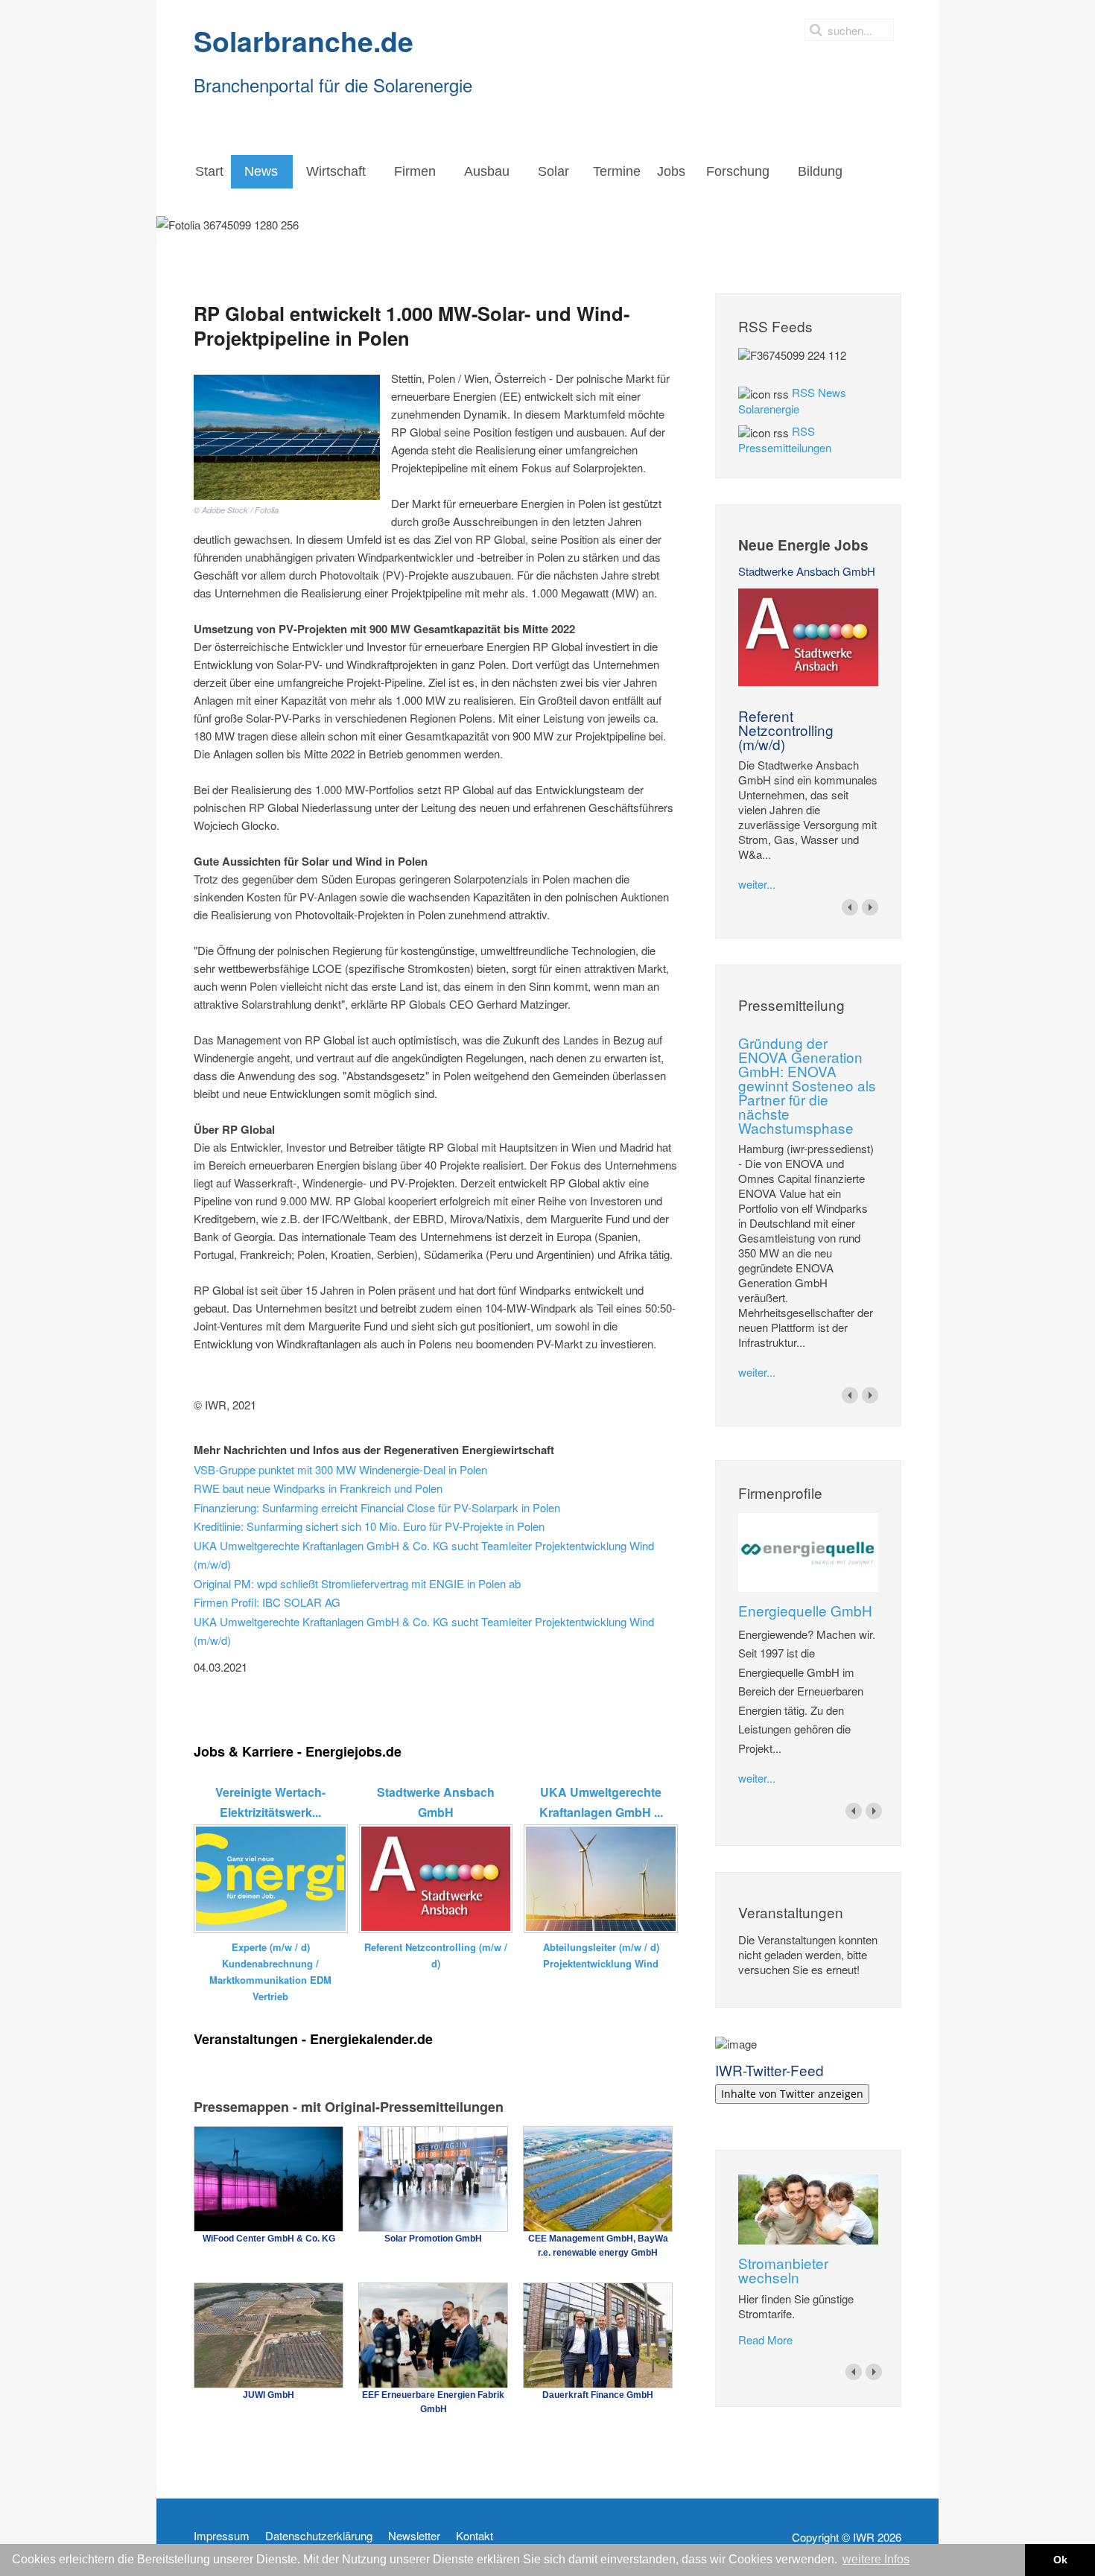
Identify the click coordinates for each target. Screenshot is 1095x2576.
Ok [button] (1060, 2560)
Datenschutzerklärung (319, 2536)
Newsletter (414, 2536)
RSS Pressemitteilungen (785, 439)
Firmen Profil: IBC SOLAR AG (267, 1602)
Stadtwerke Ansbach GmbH (807, 571)
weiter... (757, 884)
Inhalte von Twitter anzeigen (792, 2094)
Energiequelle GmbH (805, 1610)
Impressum (222, 2536)
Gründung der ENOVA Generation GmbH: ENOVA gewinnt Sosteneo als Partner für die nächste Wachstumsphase (807, 1085)
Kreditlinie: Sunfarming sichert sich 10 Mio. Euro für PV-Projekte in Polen (369, 1526)
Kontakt (475, 2536)
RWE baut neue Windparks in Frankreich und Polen (318, 1488)
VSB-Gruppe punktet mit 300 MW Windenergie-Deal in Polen (340, 1469)
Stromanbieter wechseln (783, 2270)
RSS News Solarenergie (792, 400)
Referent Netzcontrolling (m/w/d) (786, 730)
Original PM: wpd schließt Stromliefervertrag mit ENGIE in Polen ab (357, 1583)
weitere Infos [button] (876, 2559)
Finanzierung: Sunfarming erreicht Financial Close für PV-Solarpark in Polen (377, 1507)
